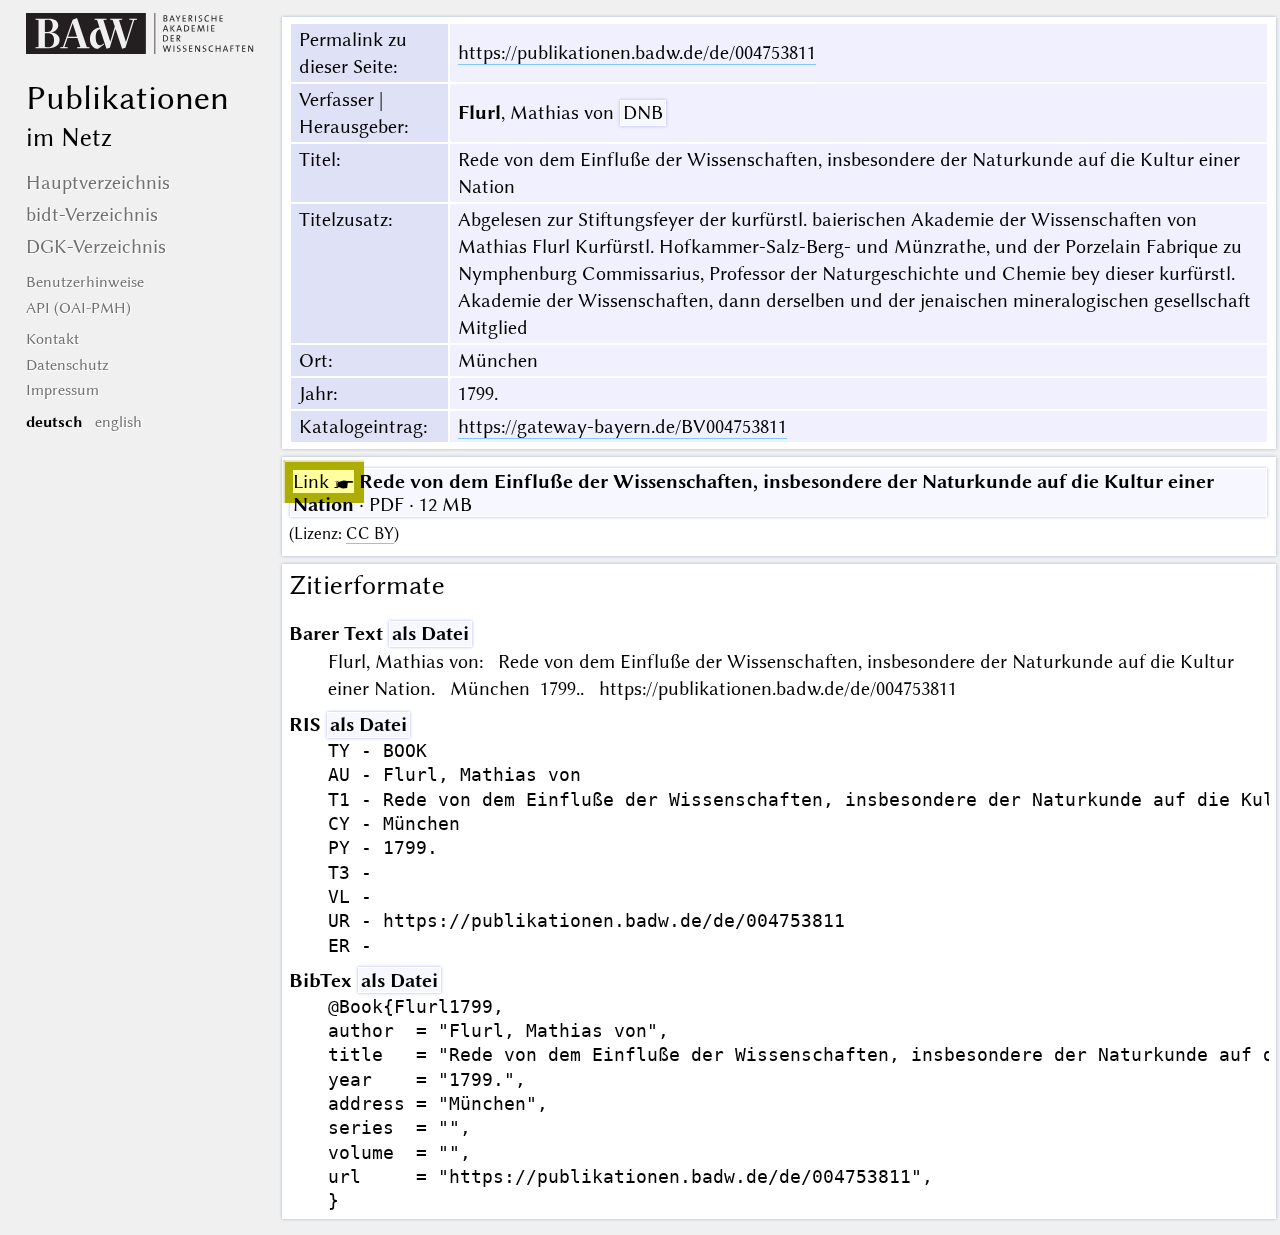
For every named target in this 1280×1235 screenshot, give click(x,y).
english (118, 422)
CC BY (370, 533)
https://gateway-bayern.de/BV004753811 (622, 426)
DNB (643, 112)
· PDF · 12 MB (753, 493)
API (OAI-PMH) (78, 308)
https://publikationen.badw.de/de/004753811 (637, 52)
